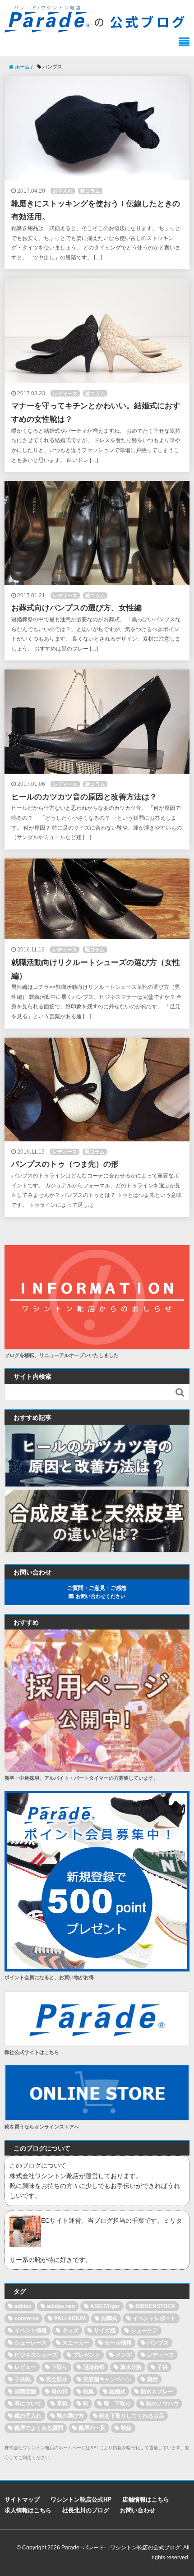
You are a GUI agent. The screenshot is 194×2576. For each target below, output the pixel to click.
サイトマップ (22, 2500)
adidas (23, 2306)
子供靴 (23, 2379)
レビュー (25, 2367)
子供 (162, 2367)
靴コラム (90, 191)
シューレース (31, 2343)
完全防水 (57, 2379)
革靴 (62, 2404)
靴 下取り (117, 2404)
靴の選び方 (70, 2416)
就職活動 (25, 2391)
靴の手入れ (28, 2416)
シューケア (144, 2331)
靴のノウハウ (162, 2404)
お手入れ (63, 191)
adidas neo (61, 2306)
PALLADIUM (70, 2318)
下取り (60, 2367)
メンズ (124, 2355)
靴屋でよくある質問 (39, 2428)
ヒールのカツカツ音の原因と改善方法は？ (84, 797)
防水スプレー (157, 2391)
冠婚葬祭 (94, 2367)
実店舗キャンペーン (107, 2379)
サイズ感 (105, 2331)
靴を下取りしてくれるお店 (132, 2416)
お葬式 (109, 2318)
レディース (65, 393)
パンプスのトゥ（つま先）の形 (65, 1164)
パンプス (158, 2343)
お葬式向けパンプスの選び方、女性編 (76, 608)
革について (28, 2404)
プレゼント (87, 2355)
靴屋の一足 (92, 2428)
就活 (152, 2379)
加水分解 (131, 2367)
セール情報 (118, 2343)
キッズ (70, 2331)
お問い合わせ (138, 2510)
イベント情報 (31, 2331)
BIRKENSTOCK (155, 2306)
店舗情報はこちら (146, 2500)
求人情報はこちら (28, 2510)
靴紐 (126, 2428)
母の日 (60, 2391)
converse (27, 2318)
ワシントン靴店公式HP (81, 2500)
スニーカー (76, 2343)
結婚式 (117, 2391)
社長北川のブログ (86, 2510)
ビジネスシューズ (36, 2355)
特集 (88, 2391)
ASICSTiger (105, 2306)
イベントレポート (154, 2318)
